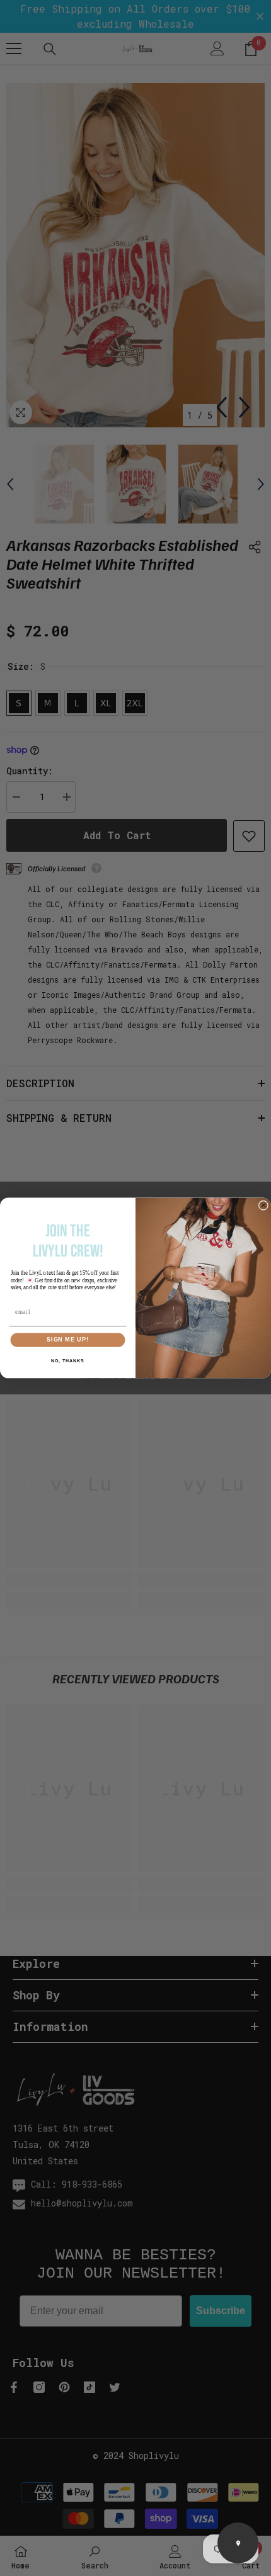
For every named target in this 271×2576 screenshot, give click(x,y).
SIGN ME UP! (68, 1340)
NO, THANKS (67, 1361)
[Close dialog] (263, 1205)
